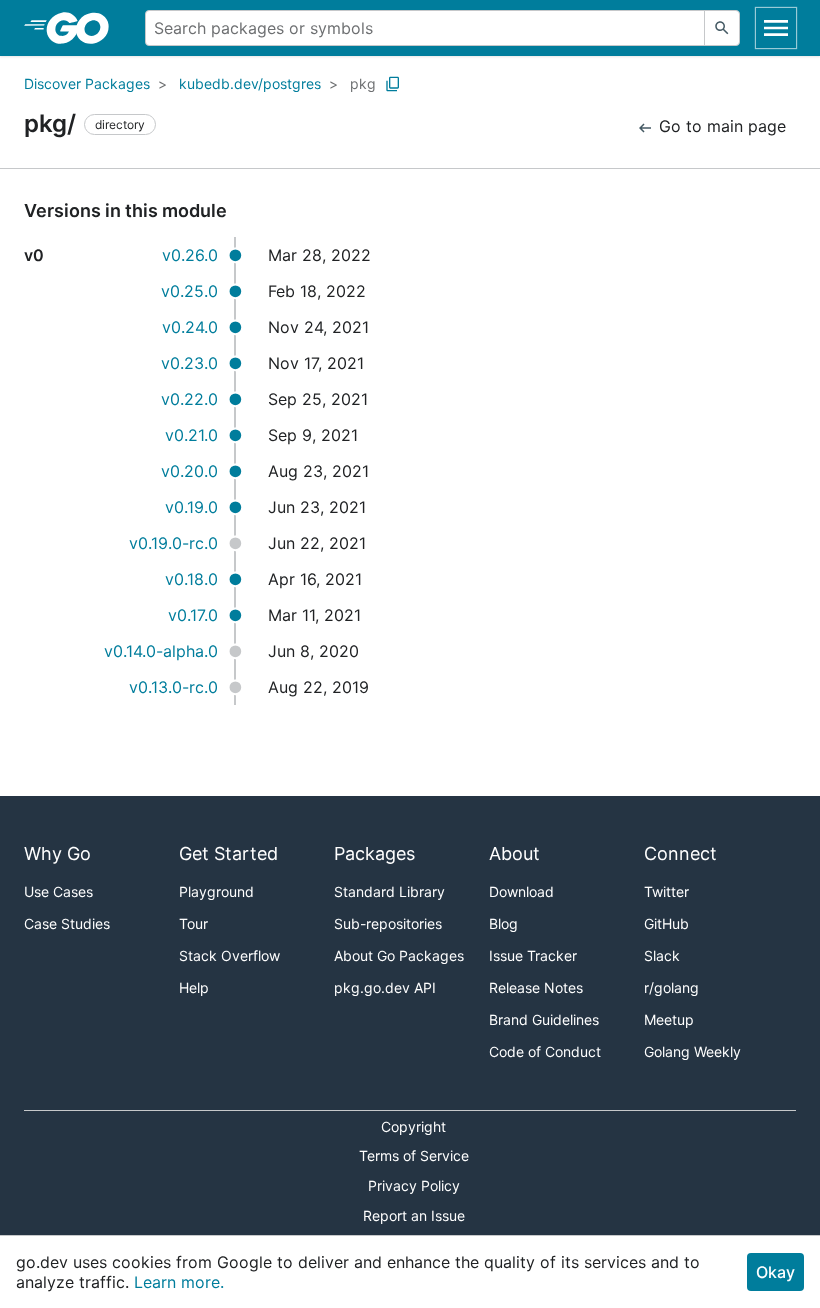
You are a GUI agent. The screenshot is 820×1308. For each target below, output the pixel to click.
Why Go (57, 853)
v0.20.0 (189, 471)
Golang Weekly (692, 1051)
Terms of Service (414, 1155)
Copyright (413, 1126)
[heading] (84, 28)
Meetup (669, 1019)
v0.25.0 (189, 291)
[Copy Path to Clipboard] (393, 84)
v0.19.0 (191, 507)
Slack (662, 955)
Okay (775, 1272)
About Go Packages (399, 955)
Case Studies (67, 923)
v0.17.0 (193, 615)
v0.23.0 (189, 363)
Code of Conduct (545, 1051)
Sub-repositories (388, 923)
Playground (216, 891)
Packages (374, 853)
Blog (503, 923)
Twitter (666, 891)
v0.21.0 (191, 435)
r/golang (671, 987)
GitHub (666, 923)
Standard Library (389, 891)
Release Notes (536, 987)
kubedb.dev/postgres (250, 83)
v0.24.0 (190, 327)
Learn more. (179, 1282)
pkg (363, 83)
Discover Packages (87, 83)
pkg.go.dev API (385, 987)
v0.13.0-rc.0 (173, 687)
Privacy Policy (414, 1185)
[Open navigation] (776, 28)
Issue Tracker (533, 955)
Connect (680, 853)
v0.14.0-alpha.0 (161, 651)
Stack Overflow (229, 955)
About (514, 853)
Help (194, 987)
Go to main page (720, 126)
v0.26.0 (190, 255)
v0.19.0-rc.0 (173, 543)
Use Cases (58, 891)
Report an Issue (414, 1215)
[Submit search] (722, 28)
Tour (193, 923)
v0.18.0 (191, 579)
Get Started (228, 853)
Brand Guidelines (544, 1019)
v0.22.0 (189, 399)
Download (521, 891)
